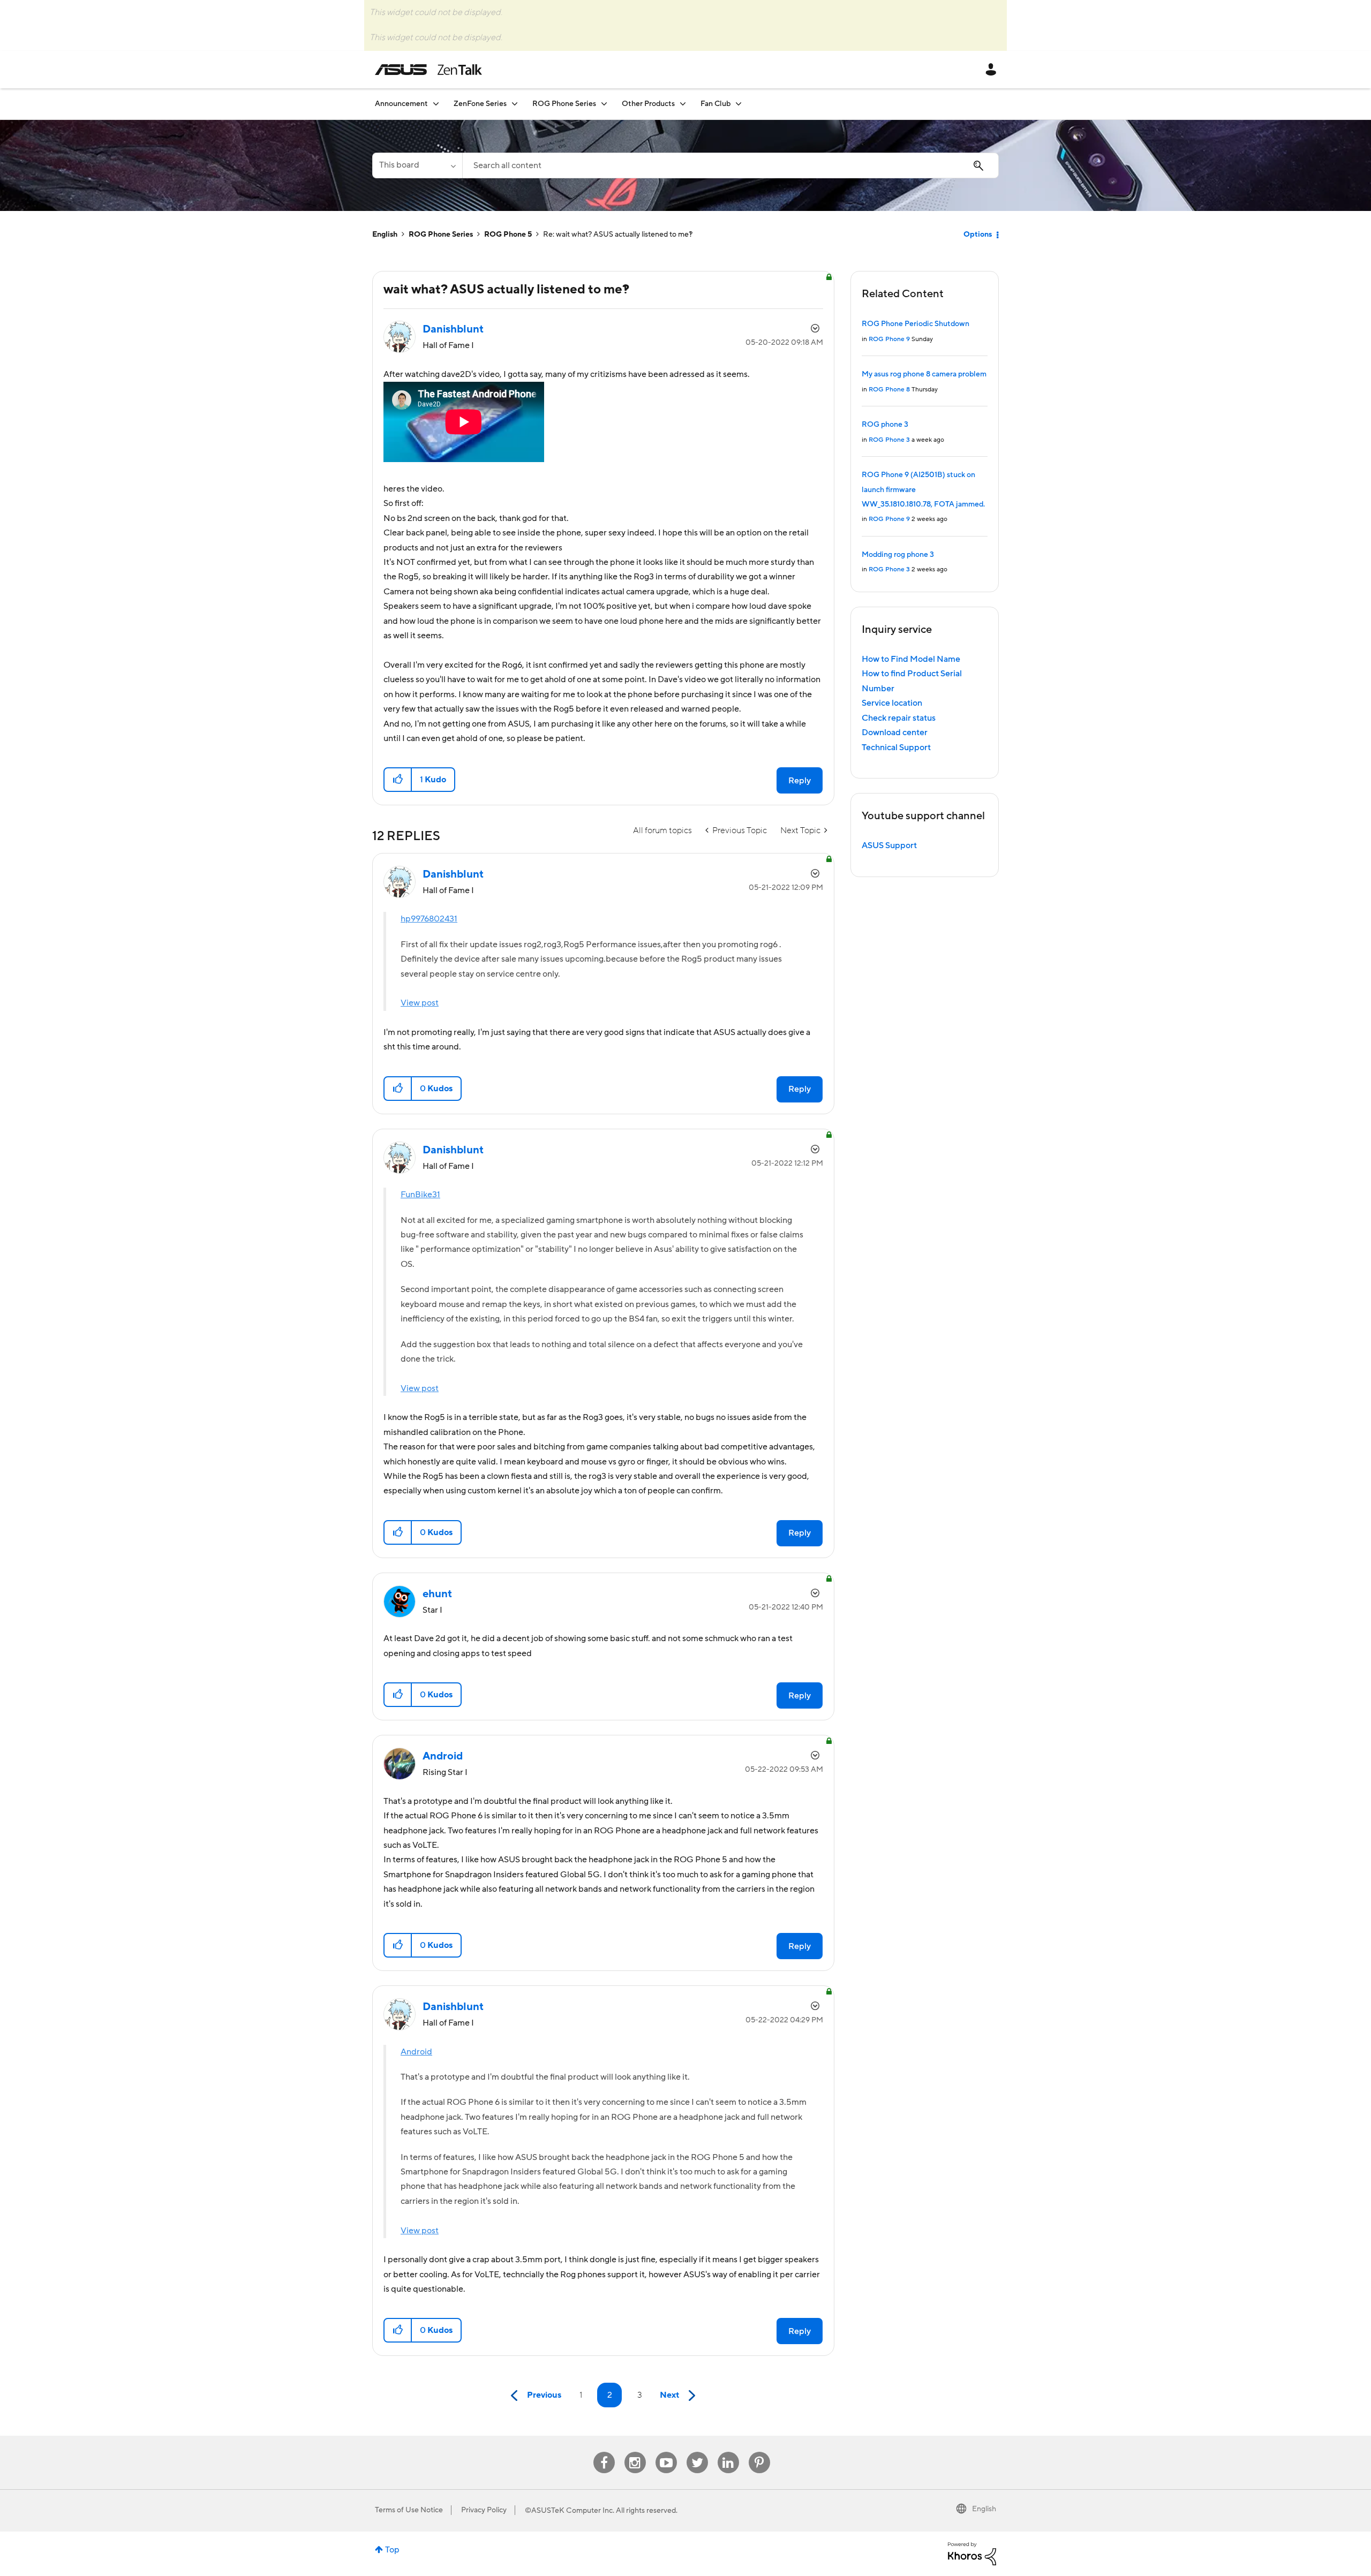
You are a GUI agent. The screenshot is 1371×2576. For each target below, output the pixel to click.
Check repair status (899, 718)
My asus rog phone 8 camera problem (924, 374)
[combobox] (730, 165)
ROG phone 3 (885, 425)
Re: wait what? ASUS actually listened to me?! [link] (618, 235)
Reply (800, 781)
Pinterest (759, 2452)
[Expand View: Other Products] (683, 104)
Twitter (697, 2452)
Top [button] (392, 2550)
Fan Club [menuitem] (715, 104)
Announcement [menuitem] (401, 104)
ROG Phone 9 (889, 339)
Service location (892, 703)
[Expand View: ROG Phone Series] (604, 104)
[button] (398, 780)
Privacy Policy (484, 2510)
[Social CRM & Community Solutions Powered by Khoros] (972, 2553)
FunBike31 (420, 1195)
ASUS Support (889, 845)
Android (416, 2052)
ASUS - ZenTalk (428, 70)
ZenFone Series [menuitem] (480, 104)
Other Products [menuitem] (648, 104)
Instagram (635, 2452)
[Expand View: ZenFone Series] (515, 104)
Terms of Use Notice (409, 2510)
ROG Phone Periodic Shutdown (916, 324)
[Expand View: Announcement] (436, 104)
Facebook (604, 2452)
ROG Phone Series (441, 235)
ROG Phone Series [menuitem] (564, 104)
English (385, 235)
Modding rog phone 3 (898, 555)
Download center (895, 732)
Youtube (666, 2452)
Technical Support (896, 747)
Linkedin (728, 2452)
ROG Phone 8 (889, 390)
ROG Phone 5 (508, 235)
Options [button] (978, 235)
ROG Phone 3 (889, 440)
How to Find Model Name (911, 659)
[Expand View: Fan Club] (739, 104)
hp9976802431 (429, 919)
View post (420, 1003)
